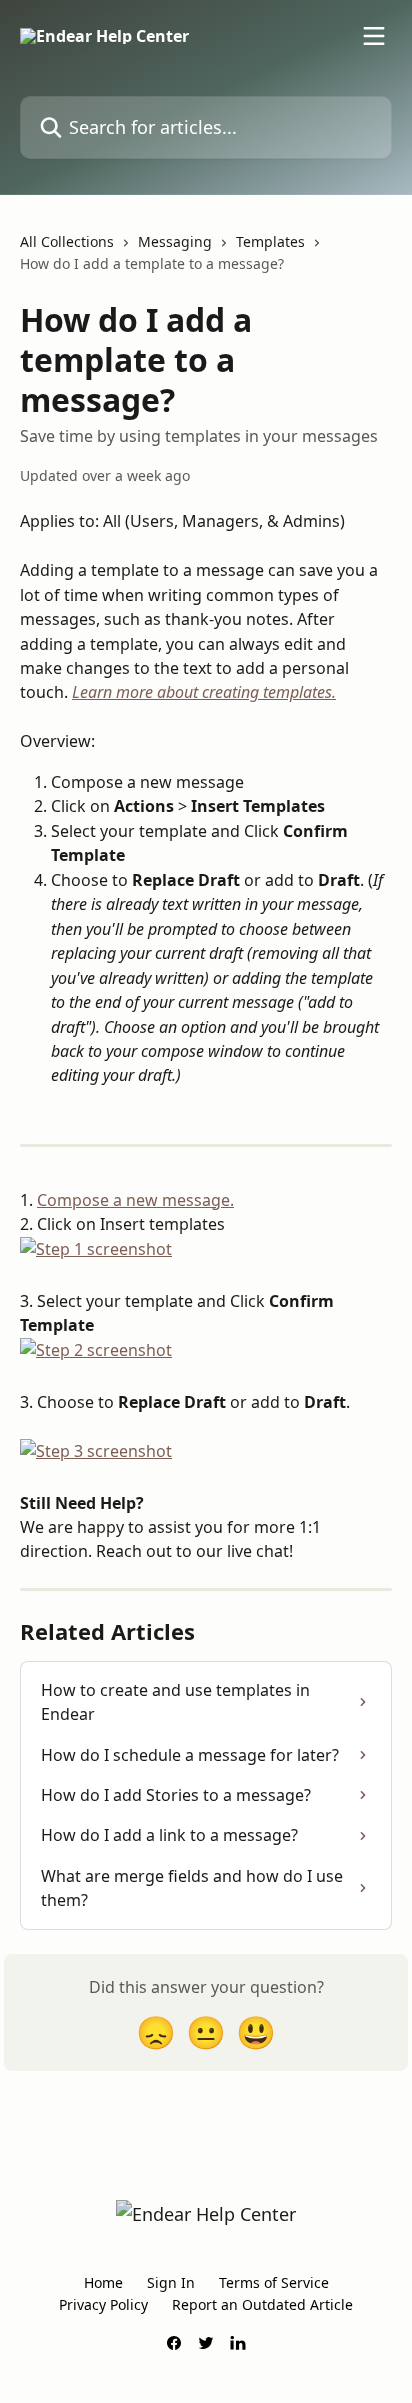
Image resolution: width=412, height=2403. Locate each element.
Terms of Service (274, 2282)
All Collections (67, 241)
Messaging (175, 241)
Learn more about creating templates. (204, 692)
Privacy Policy (103, 2304)
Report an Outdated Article (262, 2304)
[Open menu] (374, 36)
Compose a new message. (135, 1200)
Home (103, 2282)
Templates (270, 241)
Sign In (171, 2282)
